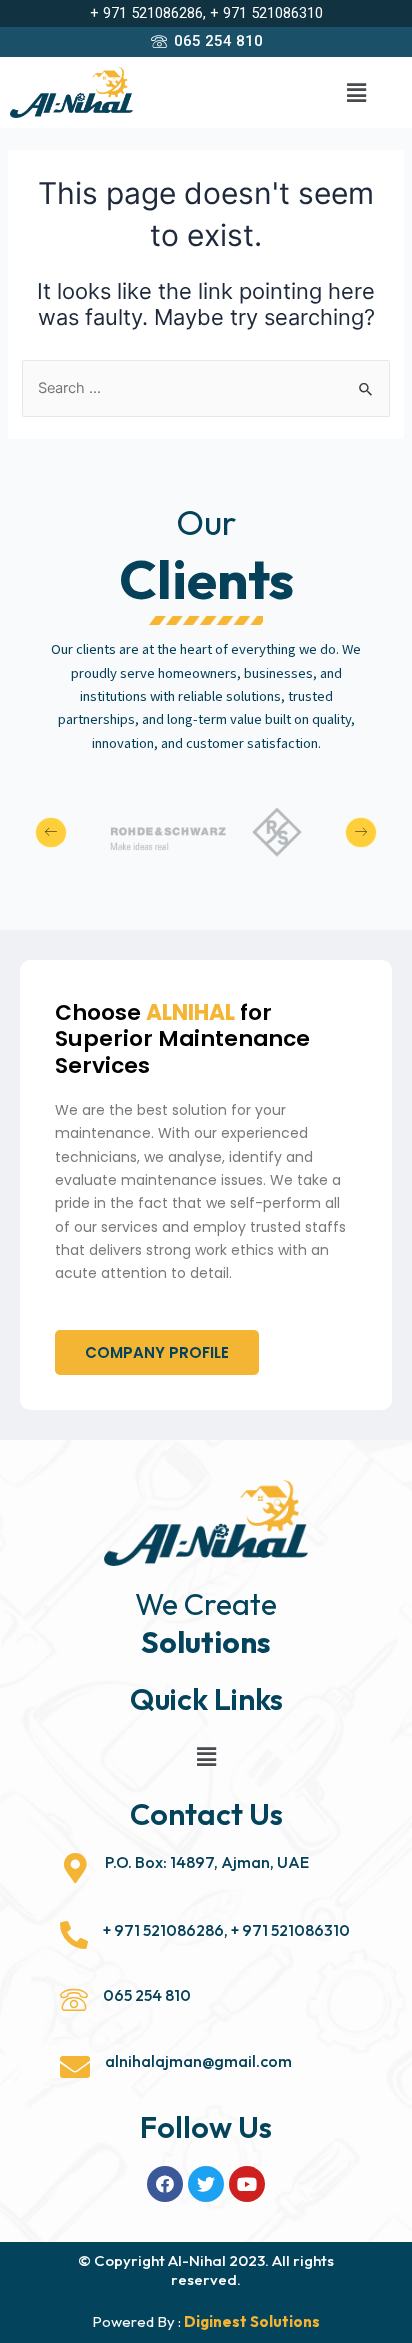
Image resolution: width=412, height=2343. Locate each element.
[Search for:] (205, 388)
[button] (157, 1352)
